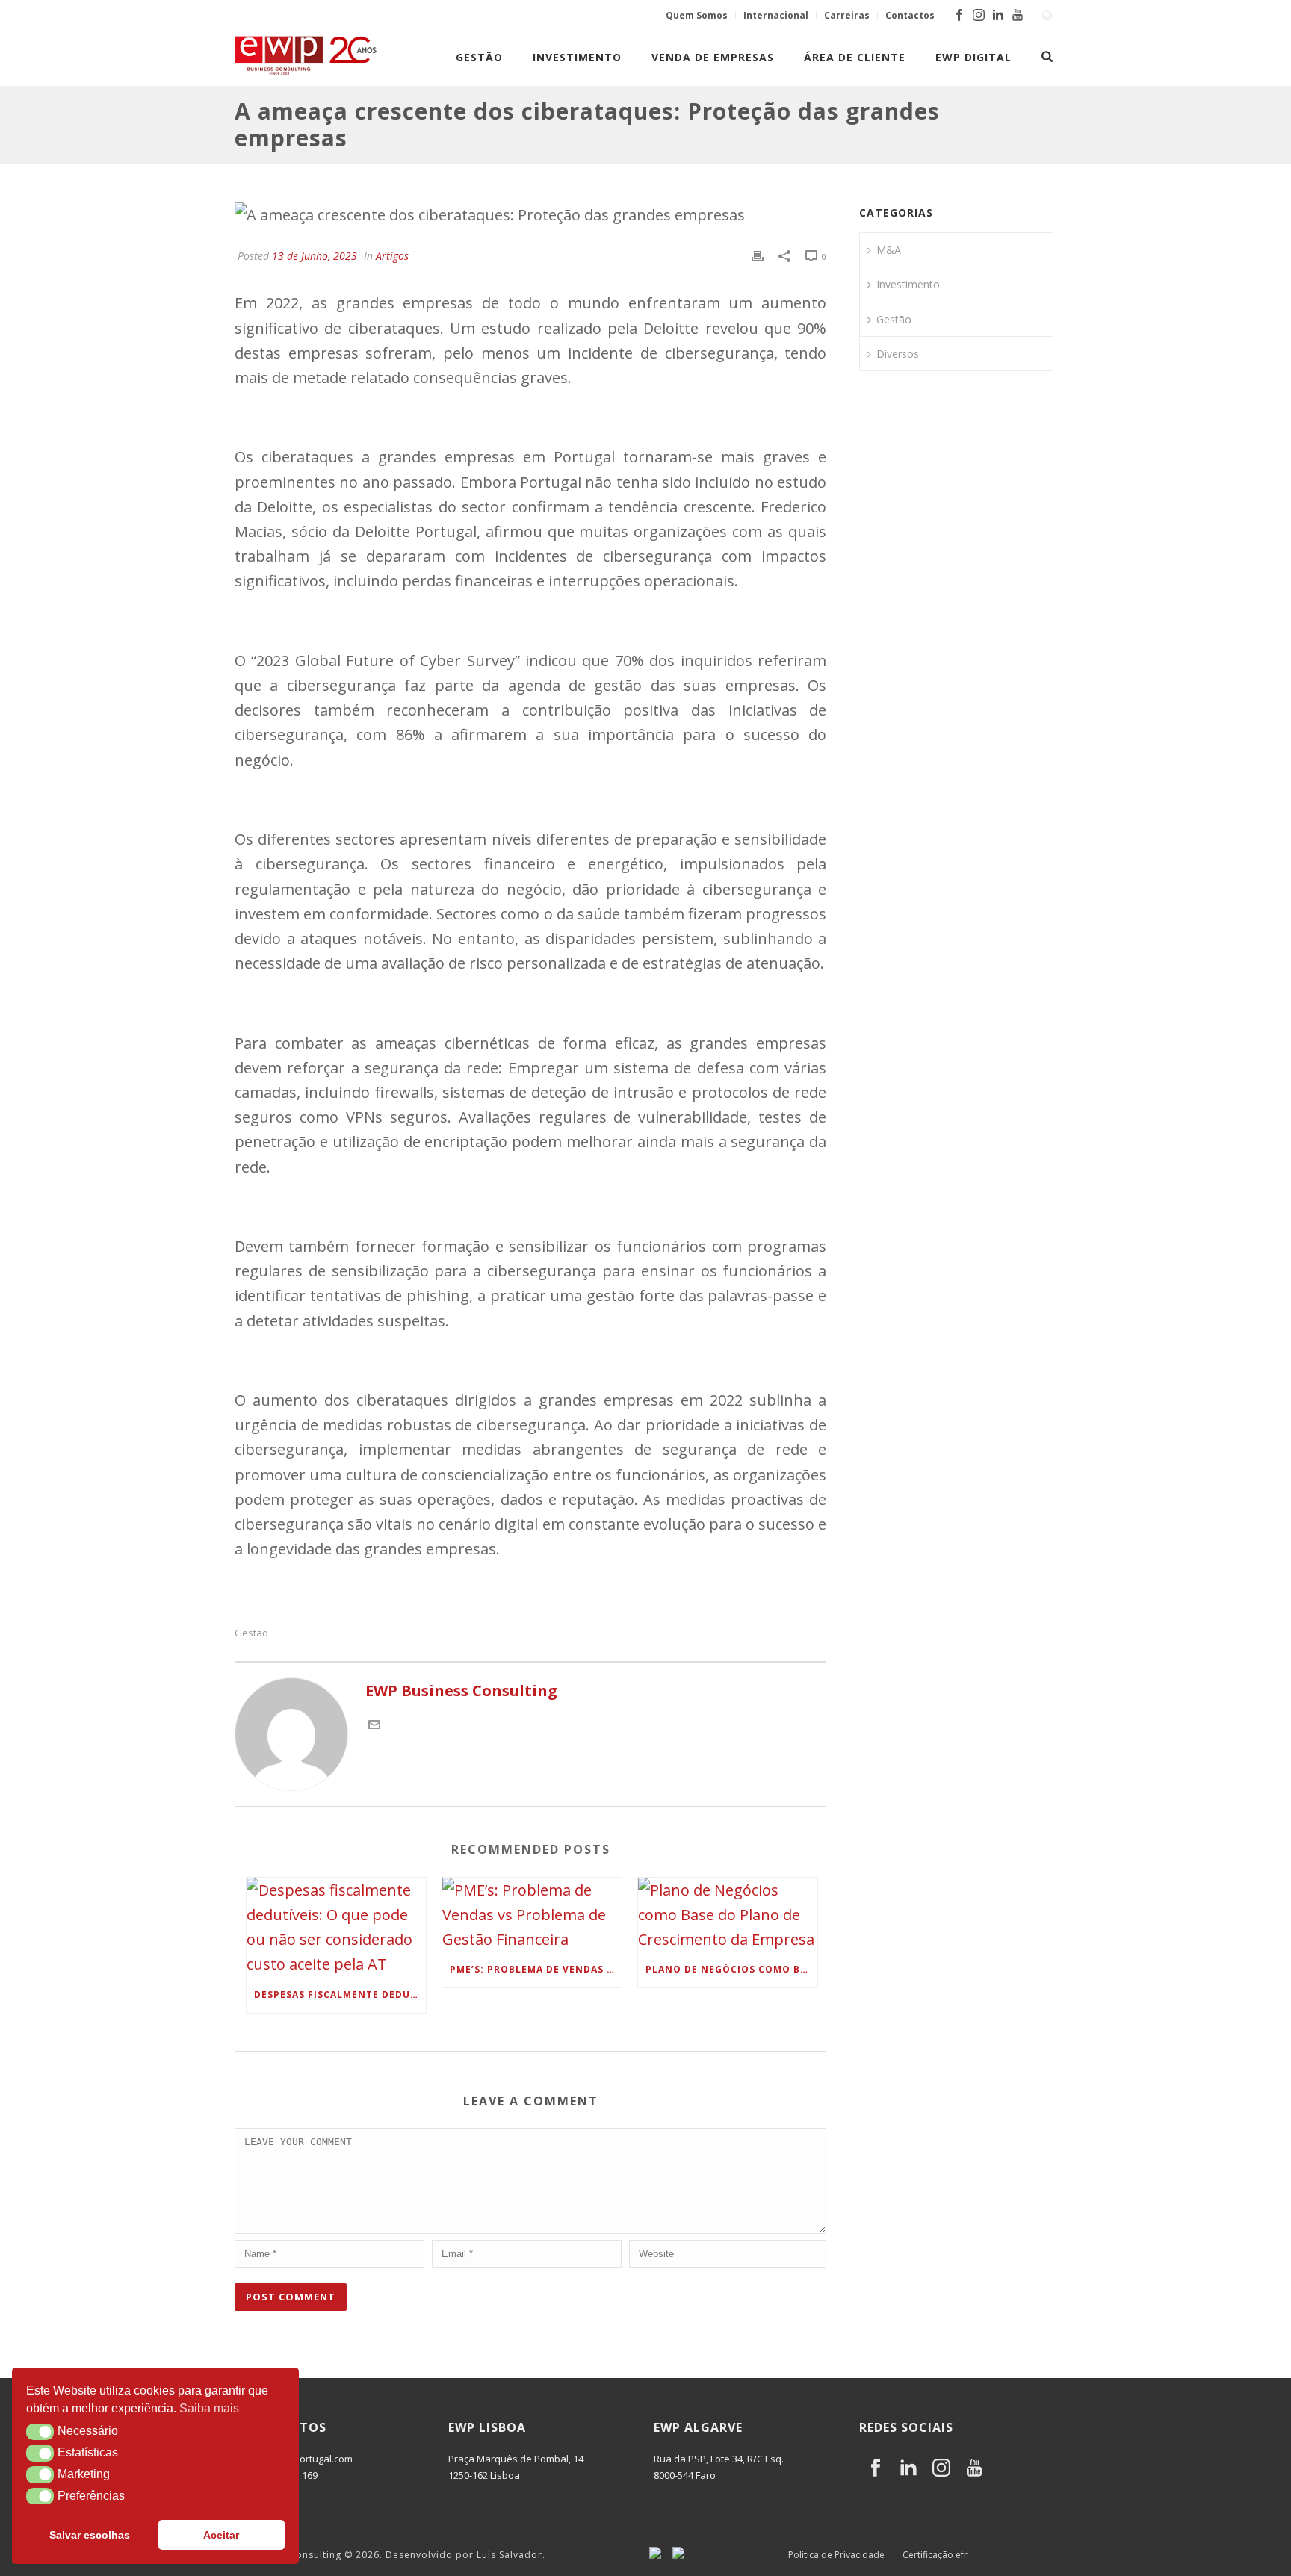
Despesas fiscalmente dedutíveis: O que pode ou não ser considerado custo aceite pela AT (340, 1995)
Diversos (898, 354)
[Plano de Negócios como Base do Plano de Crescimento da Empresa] (728, 1915)
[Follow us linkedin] (908, 2468)
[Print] (758, 254)
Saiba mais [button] (209, 2408)
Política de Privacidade (836, 2555)
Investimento (577, 57)
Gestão (479, 57)
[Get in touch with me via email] (374, 1725)
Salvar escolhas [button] (90, 2535)
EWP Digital (973, 57)
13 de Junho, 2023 (315, 256)
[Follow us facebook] (876, 2468)
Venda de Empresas (713, 57)
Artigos (392, 256)
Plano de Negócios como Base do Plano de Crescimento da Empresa (731, 1969)
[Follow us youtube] (974, 2468)
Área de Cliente (855, 57)
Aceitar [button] (221, 2535)
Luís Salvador (510, 2555)
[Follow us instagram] (941, 2468)
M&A (889, 250)
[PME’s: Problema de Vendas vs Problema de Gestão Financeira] (532, 1915)
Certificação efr (935, 2555)
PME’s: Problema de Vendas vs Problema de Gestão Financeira (536, 1969)
